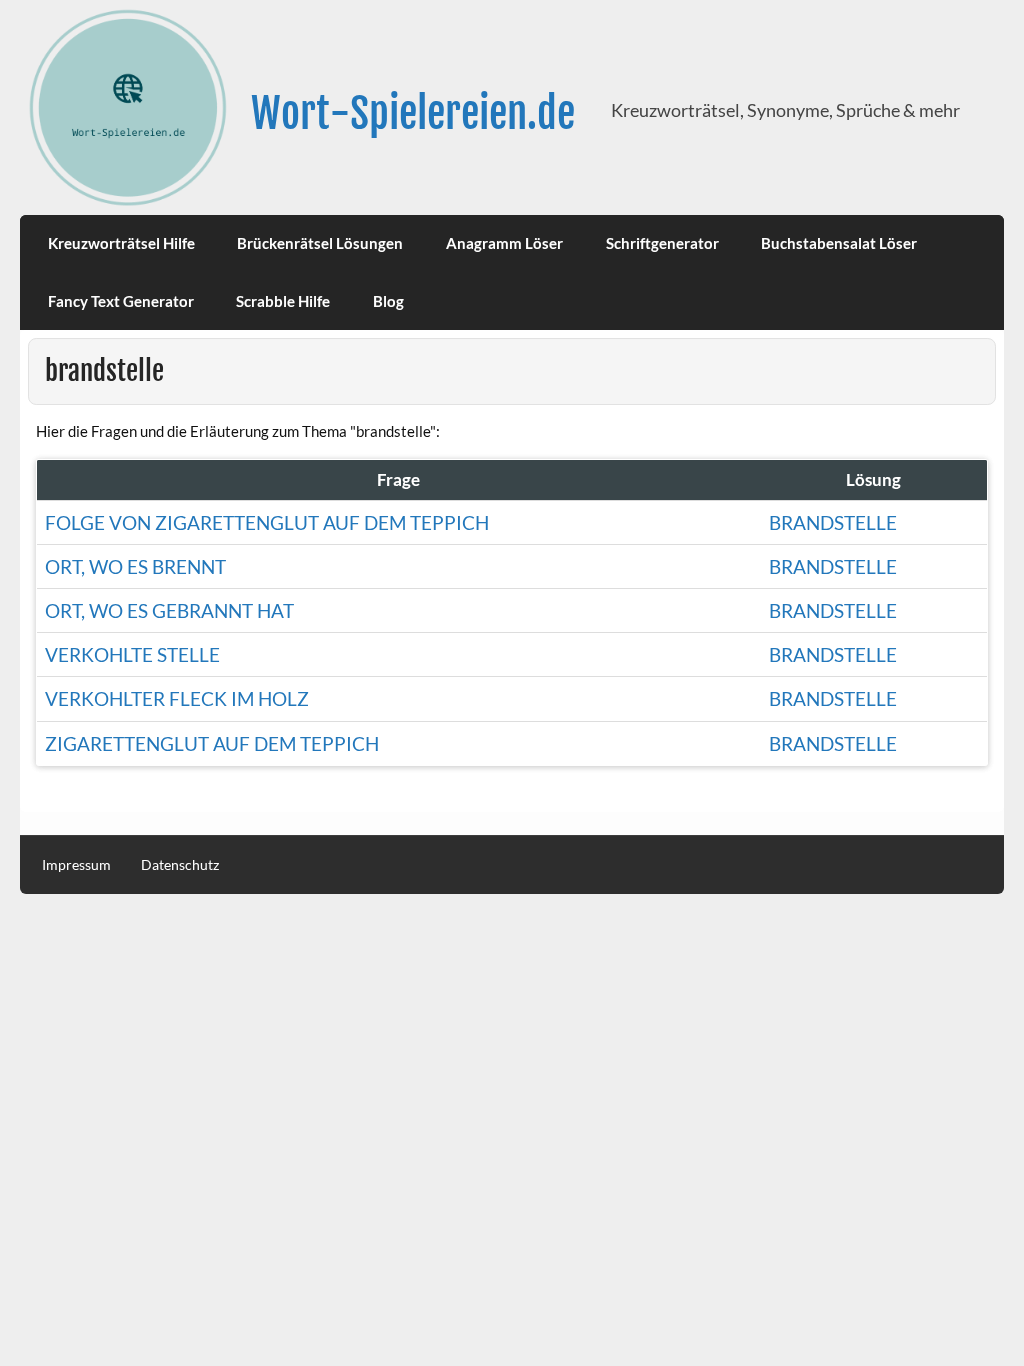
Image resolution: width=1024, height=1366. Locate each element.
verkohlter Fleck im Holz (177, 698)
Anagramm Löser (504, 243)
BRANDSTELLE (833, 610)
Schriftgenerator (662, 243)
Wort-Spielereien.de (413, 113)
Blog (388, 301)
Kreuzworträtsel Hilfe (121, 243)
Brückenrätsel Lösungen (320, 243)
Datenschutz (180, 865)
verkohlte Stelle (132, 654)
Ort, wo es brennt (135, 566)
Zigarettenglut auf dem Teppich (212, 743)
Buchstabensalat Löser (839, 243)
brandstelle (833, 522)
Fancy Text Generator (121, 301)
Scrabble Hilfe (283, 301)
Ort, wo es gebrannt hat (169, 610)
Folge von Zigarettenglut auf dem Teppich (267, 522)
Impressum (76, 865)
